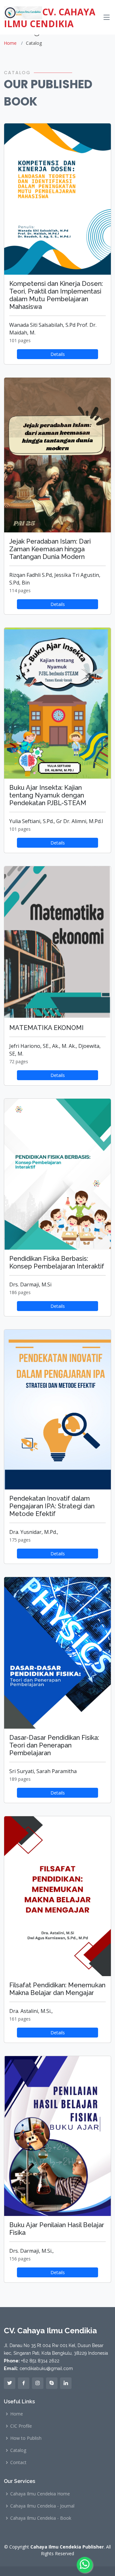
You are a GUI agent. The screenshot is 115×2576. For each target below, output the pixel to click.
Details (58, 354)
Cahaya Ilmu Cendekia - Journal (42, 2506)
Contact (18, 2462)
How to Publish (26, 2438)
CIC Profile (21, 2426)
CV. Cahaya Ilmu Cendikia (50, 17)
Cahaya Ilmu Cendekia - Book (41, 2518)
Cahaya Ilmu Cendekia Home (40, 2494)
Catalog (18, 2450)
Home (10, 43)
